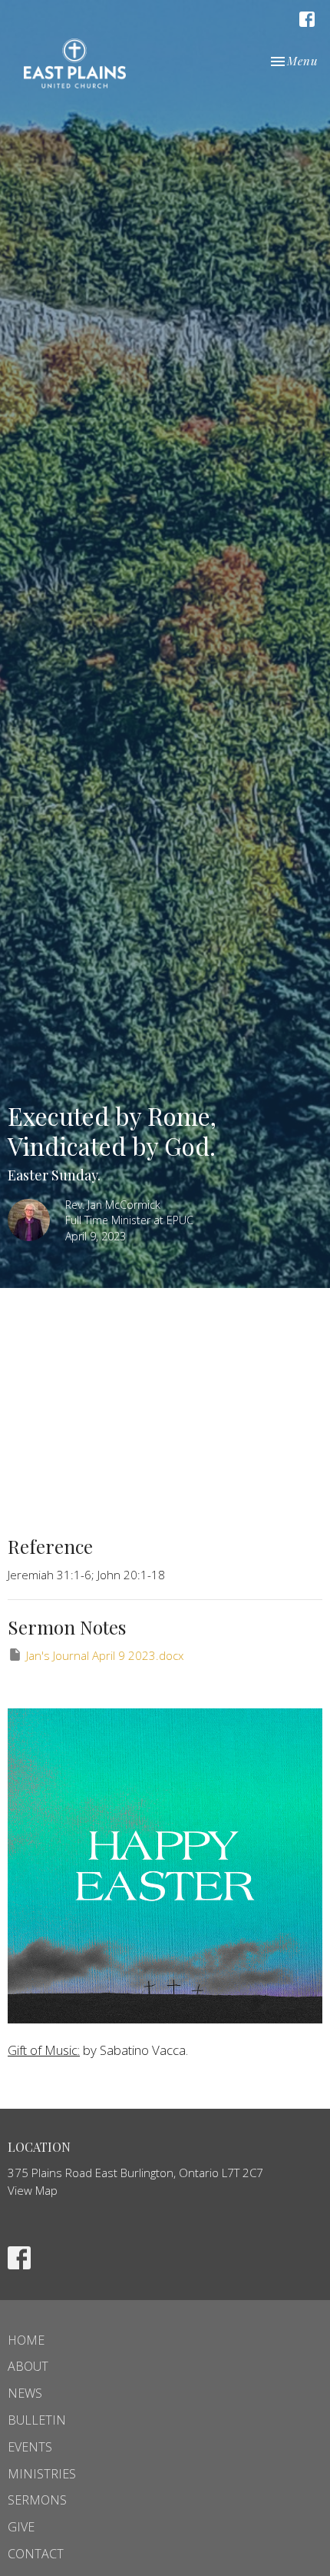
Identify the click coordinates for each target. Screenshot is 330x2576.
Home (26, 2340)
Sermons (37, 2500)
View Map (33, 2190)
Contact (36, 2554)
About (28, 2366)
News (25, 2393)
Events (30, 2447)
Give (21, 2527)
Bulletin (37, 2420)
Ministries (42, 2474)
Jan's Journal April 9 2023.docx (105, 1655)
